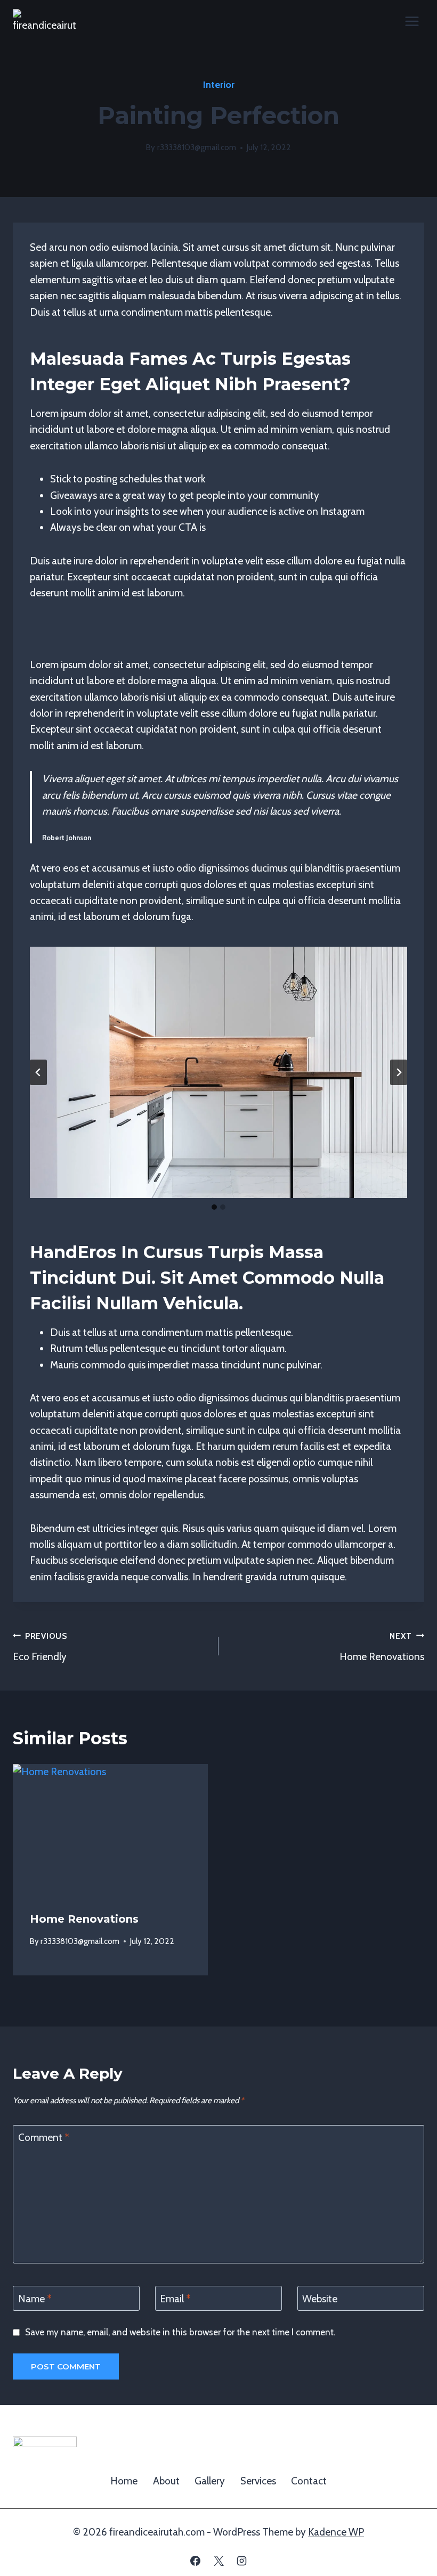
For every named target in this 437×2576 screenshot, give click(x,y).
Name (35, 2298)
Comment (44, 2138)
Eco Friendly (40, 1647)
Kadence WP (336, 2532)
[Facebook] (195, 2561)
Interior (219, 85)
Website (320, 2298)
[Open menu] (412, 21)
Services (258, 2481)
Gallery (210, 2481)
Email (175, 2298)
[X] (218, 2561)
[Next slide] (399, 1072)
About (166, 2481)
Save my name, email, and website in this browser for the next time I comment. (180, 2332)
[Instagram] (242, 2561)
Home (124, 2481)
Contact (309, 2481)
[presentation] (110, 1829)
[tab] (214, 1207)
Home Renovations (382, 1647)
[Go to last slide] (38, 1072)
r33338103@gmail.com (197, 147)
